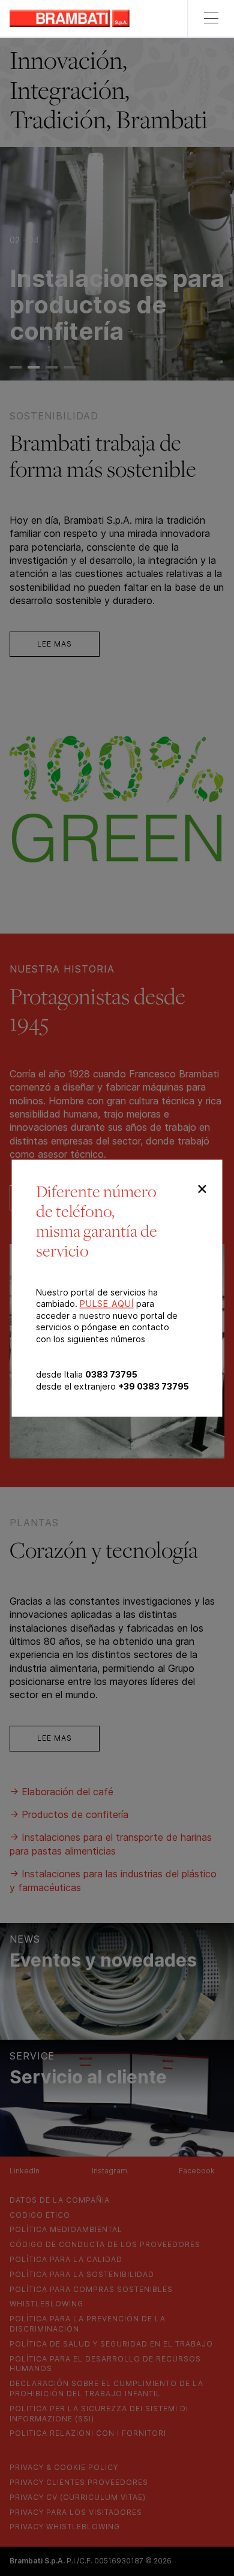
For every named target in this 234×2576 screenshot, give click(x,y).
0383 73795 (111, 1375)
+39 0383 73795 (154, 1386)
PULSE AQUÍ (107, 1304)
